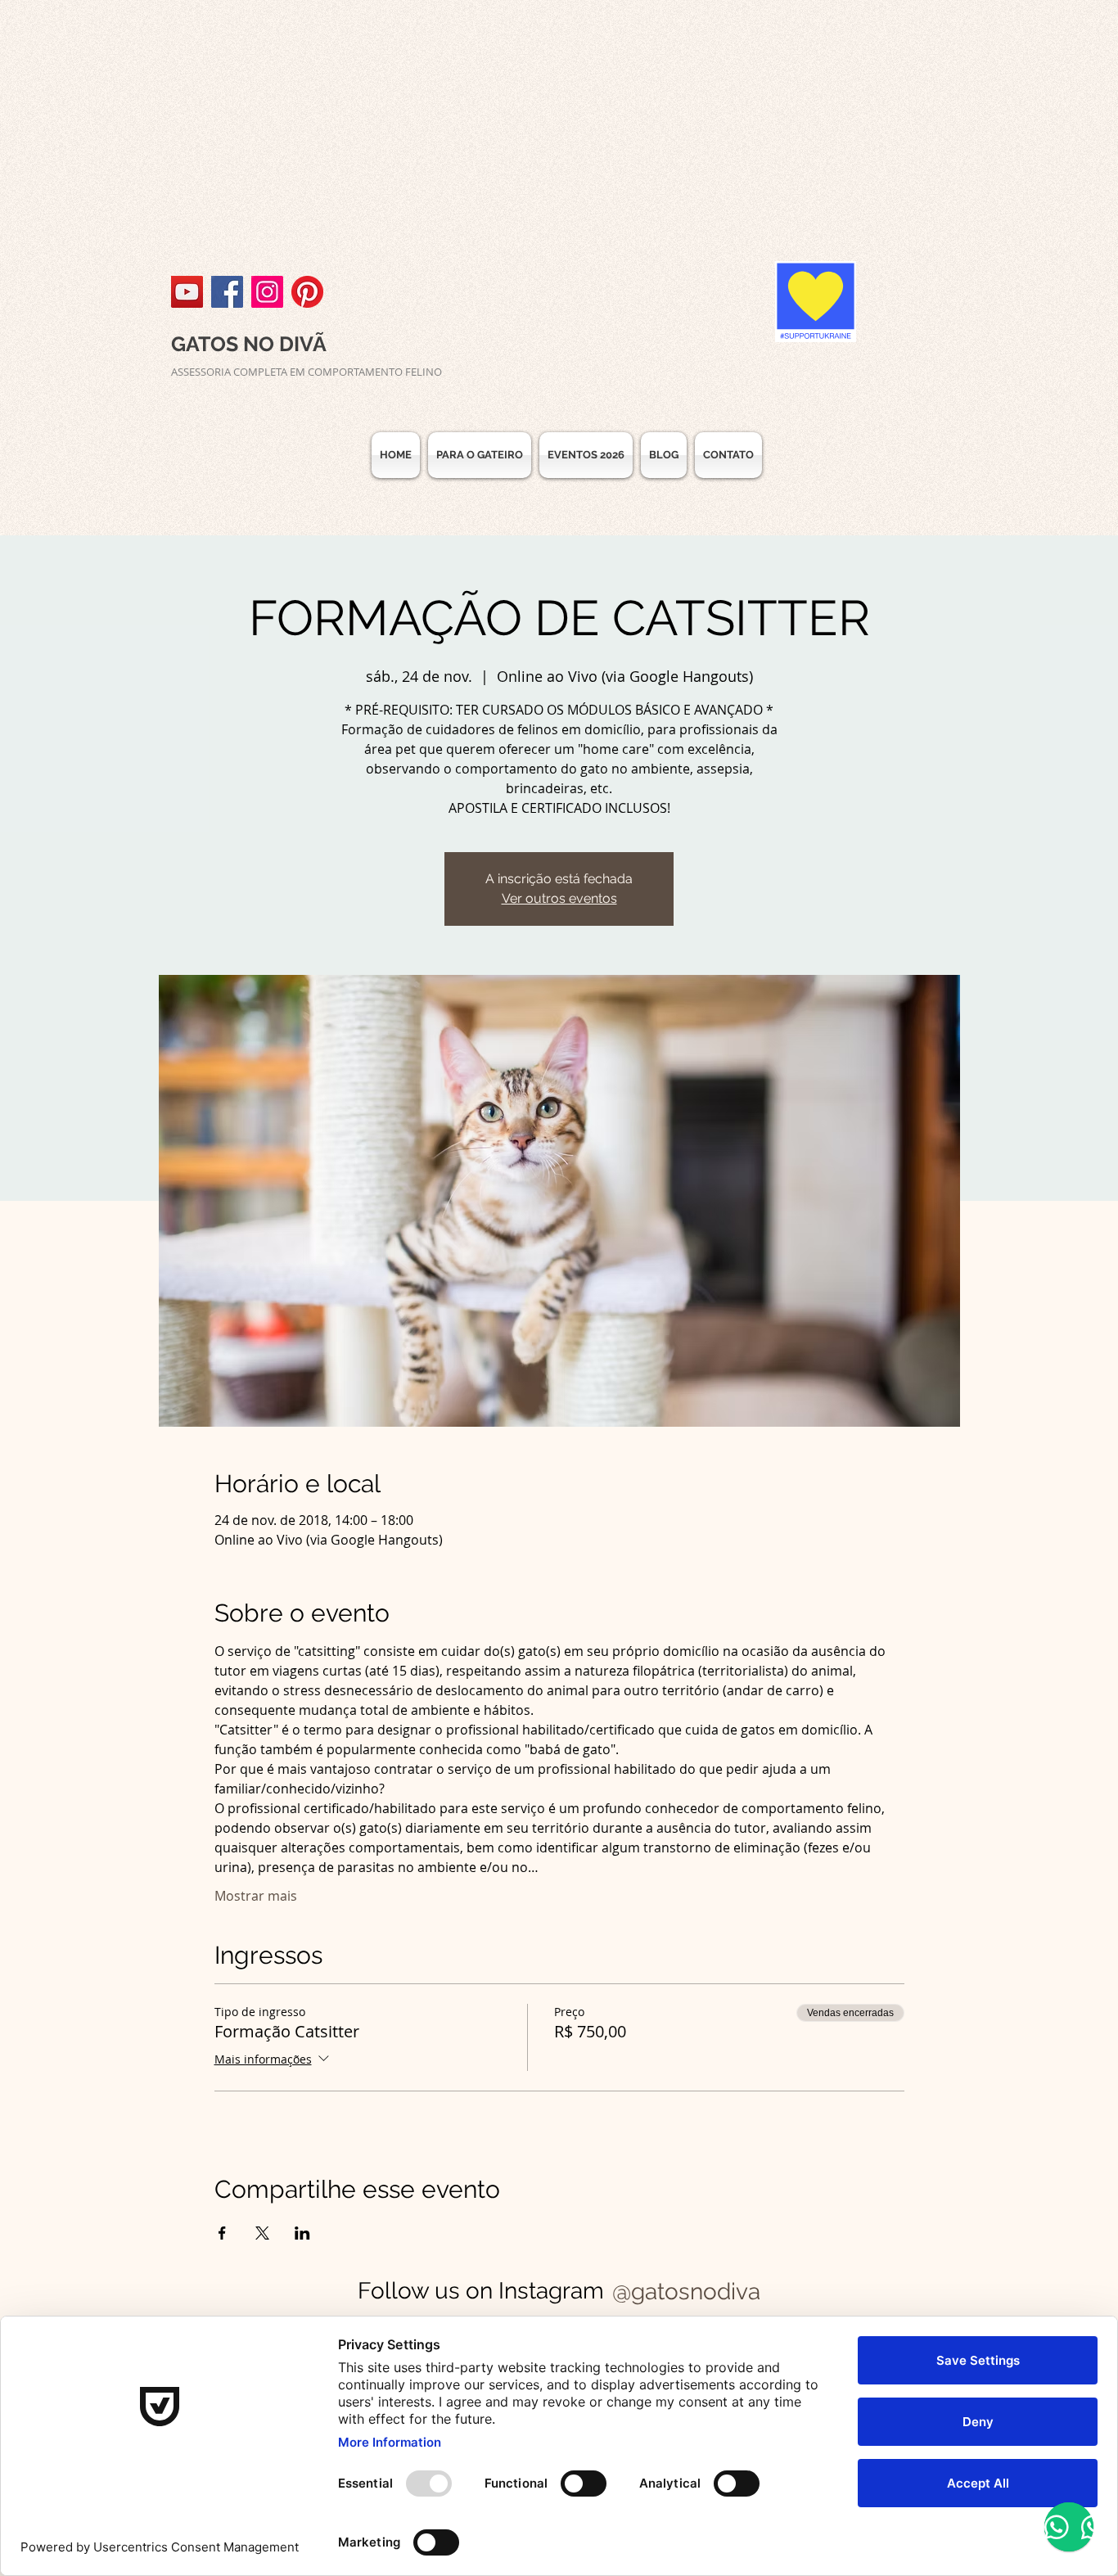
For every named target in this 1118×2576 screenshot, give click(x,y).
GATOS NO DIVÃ (249, 344)
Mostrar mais (256, 1896)
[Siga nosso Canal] (187, 292)
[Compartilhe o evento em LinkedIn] (302, 2233)
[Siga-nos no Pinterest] (307, 292)
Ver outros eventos (559, 898)
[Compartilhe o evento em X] (262, 2233)
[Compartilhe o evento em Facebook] (222, 2233)
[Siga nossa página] (227, 292)
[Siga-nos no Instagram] (267, 292)
